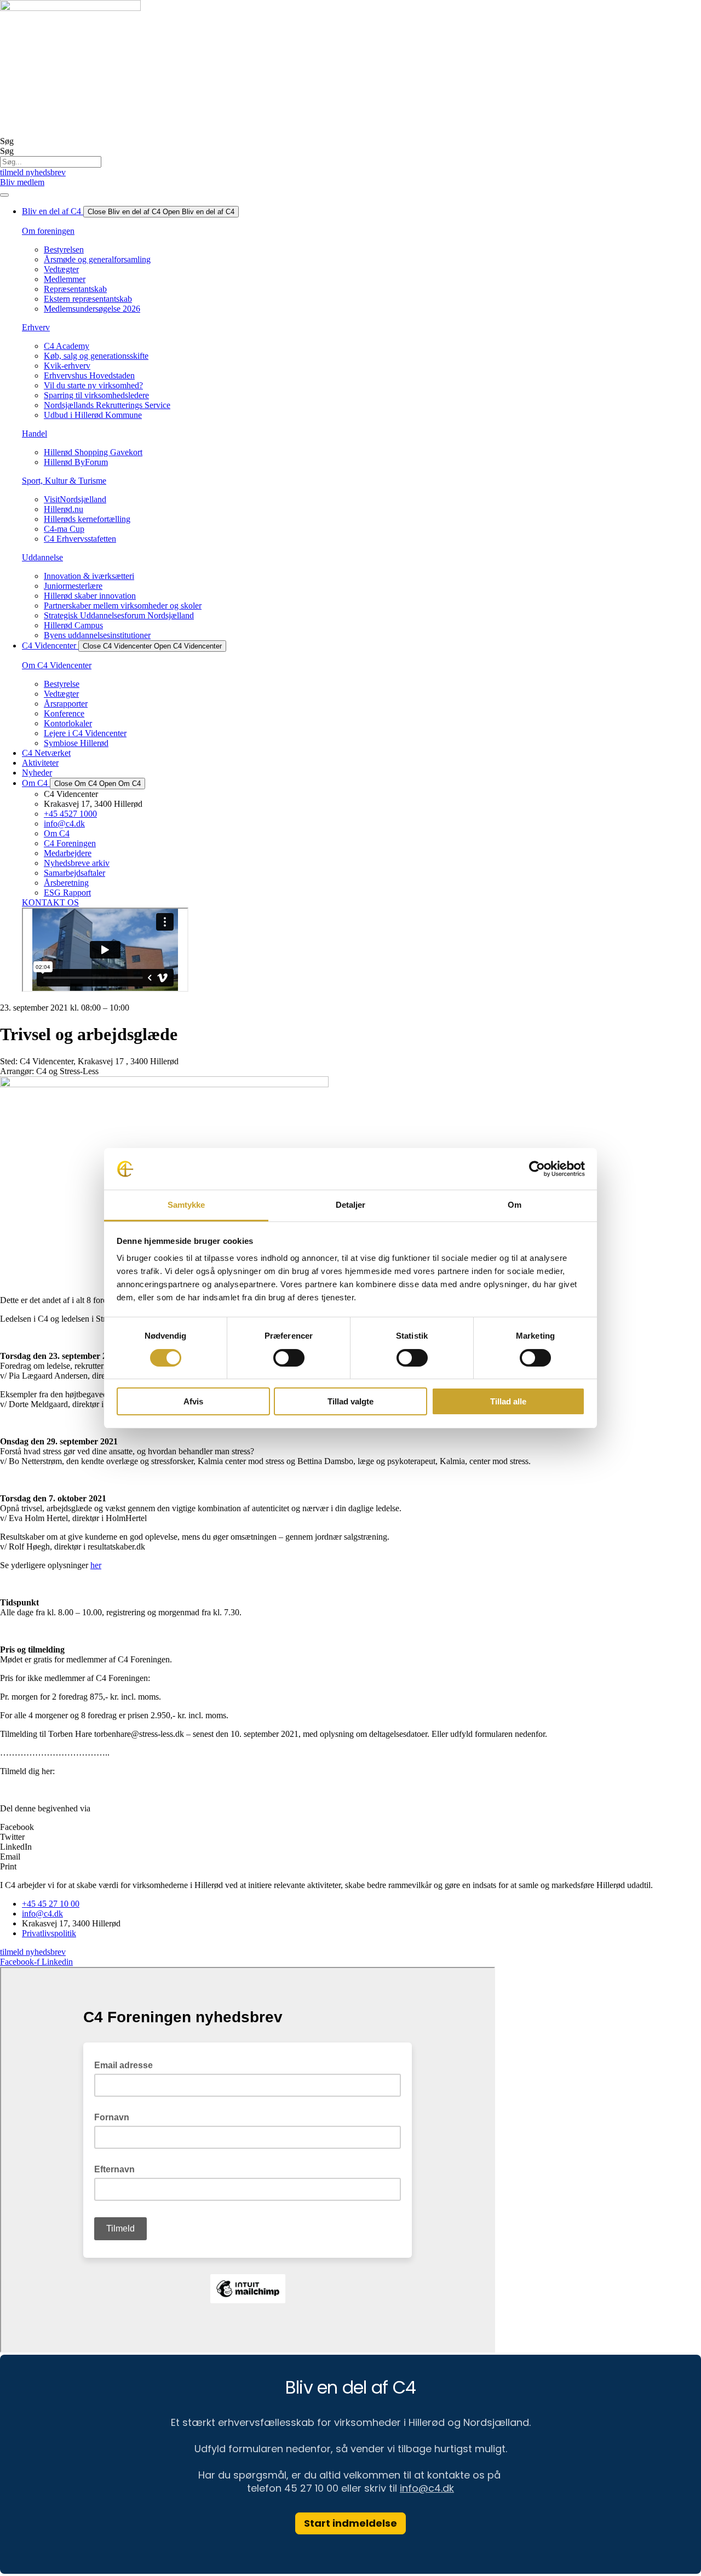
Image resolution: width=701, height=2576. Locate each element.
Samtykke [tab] (186, 1205)
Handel (35, 434)
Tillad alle (508, 1401)
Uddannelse (42, 557)
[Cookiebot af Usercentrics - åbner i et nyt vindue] (537, 1169)
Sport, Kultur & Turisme (64, 481)
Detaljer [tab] (351, 1205)
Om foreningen (48, 231)
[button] (350, 1827)
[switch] (289, 1358)
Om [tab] (515, 1205)
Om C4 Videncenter (57, 665)
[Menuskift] (4, 195)
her (96, 1565)
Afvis (193, 1401)
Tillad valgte (350, 1401)
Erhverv (36, 327)
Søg (7, 141)
